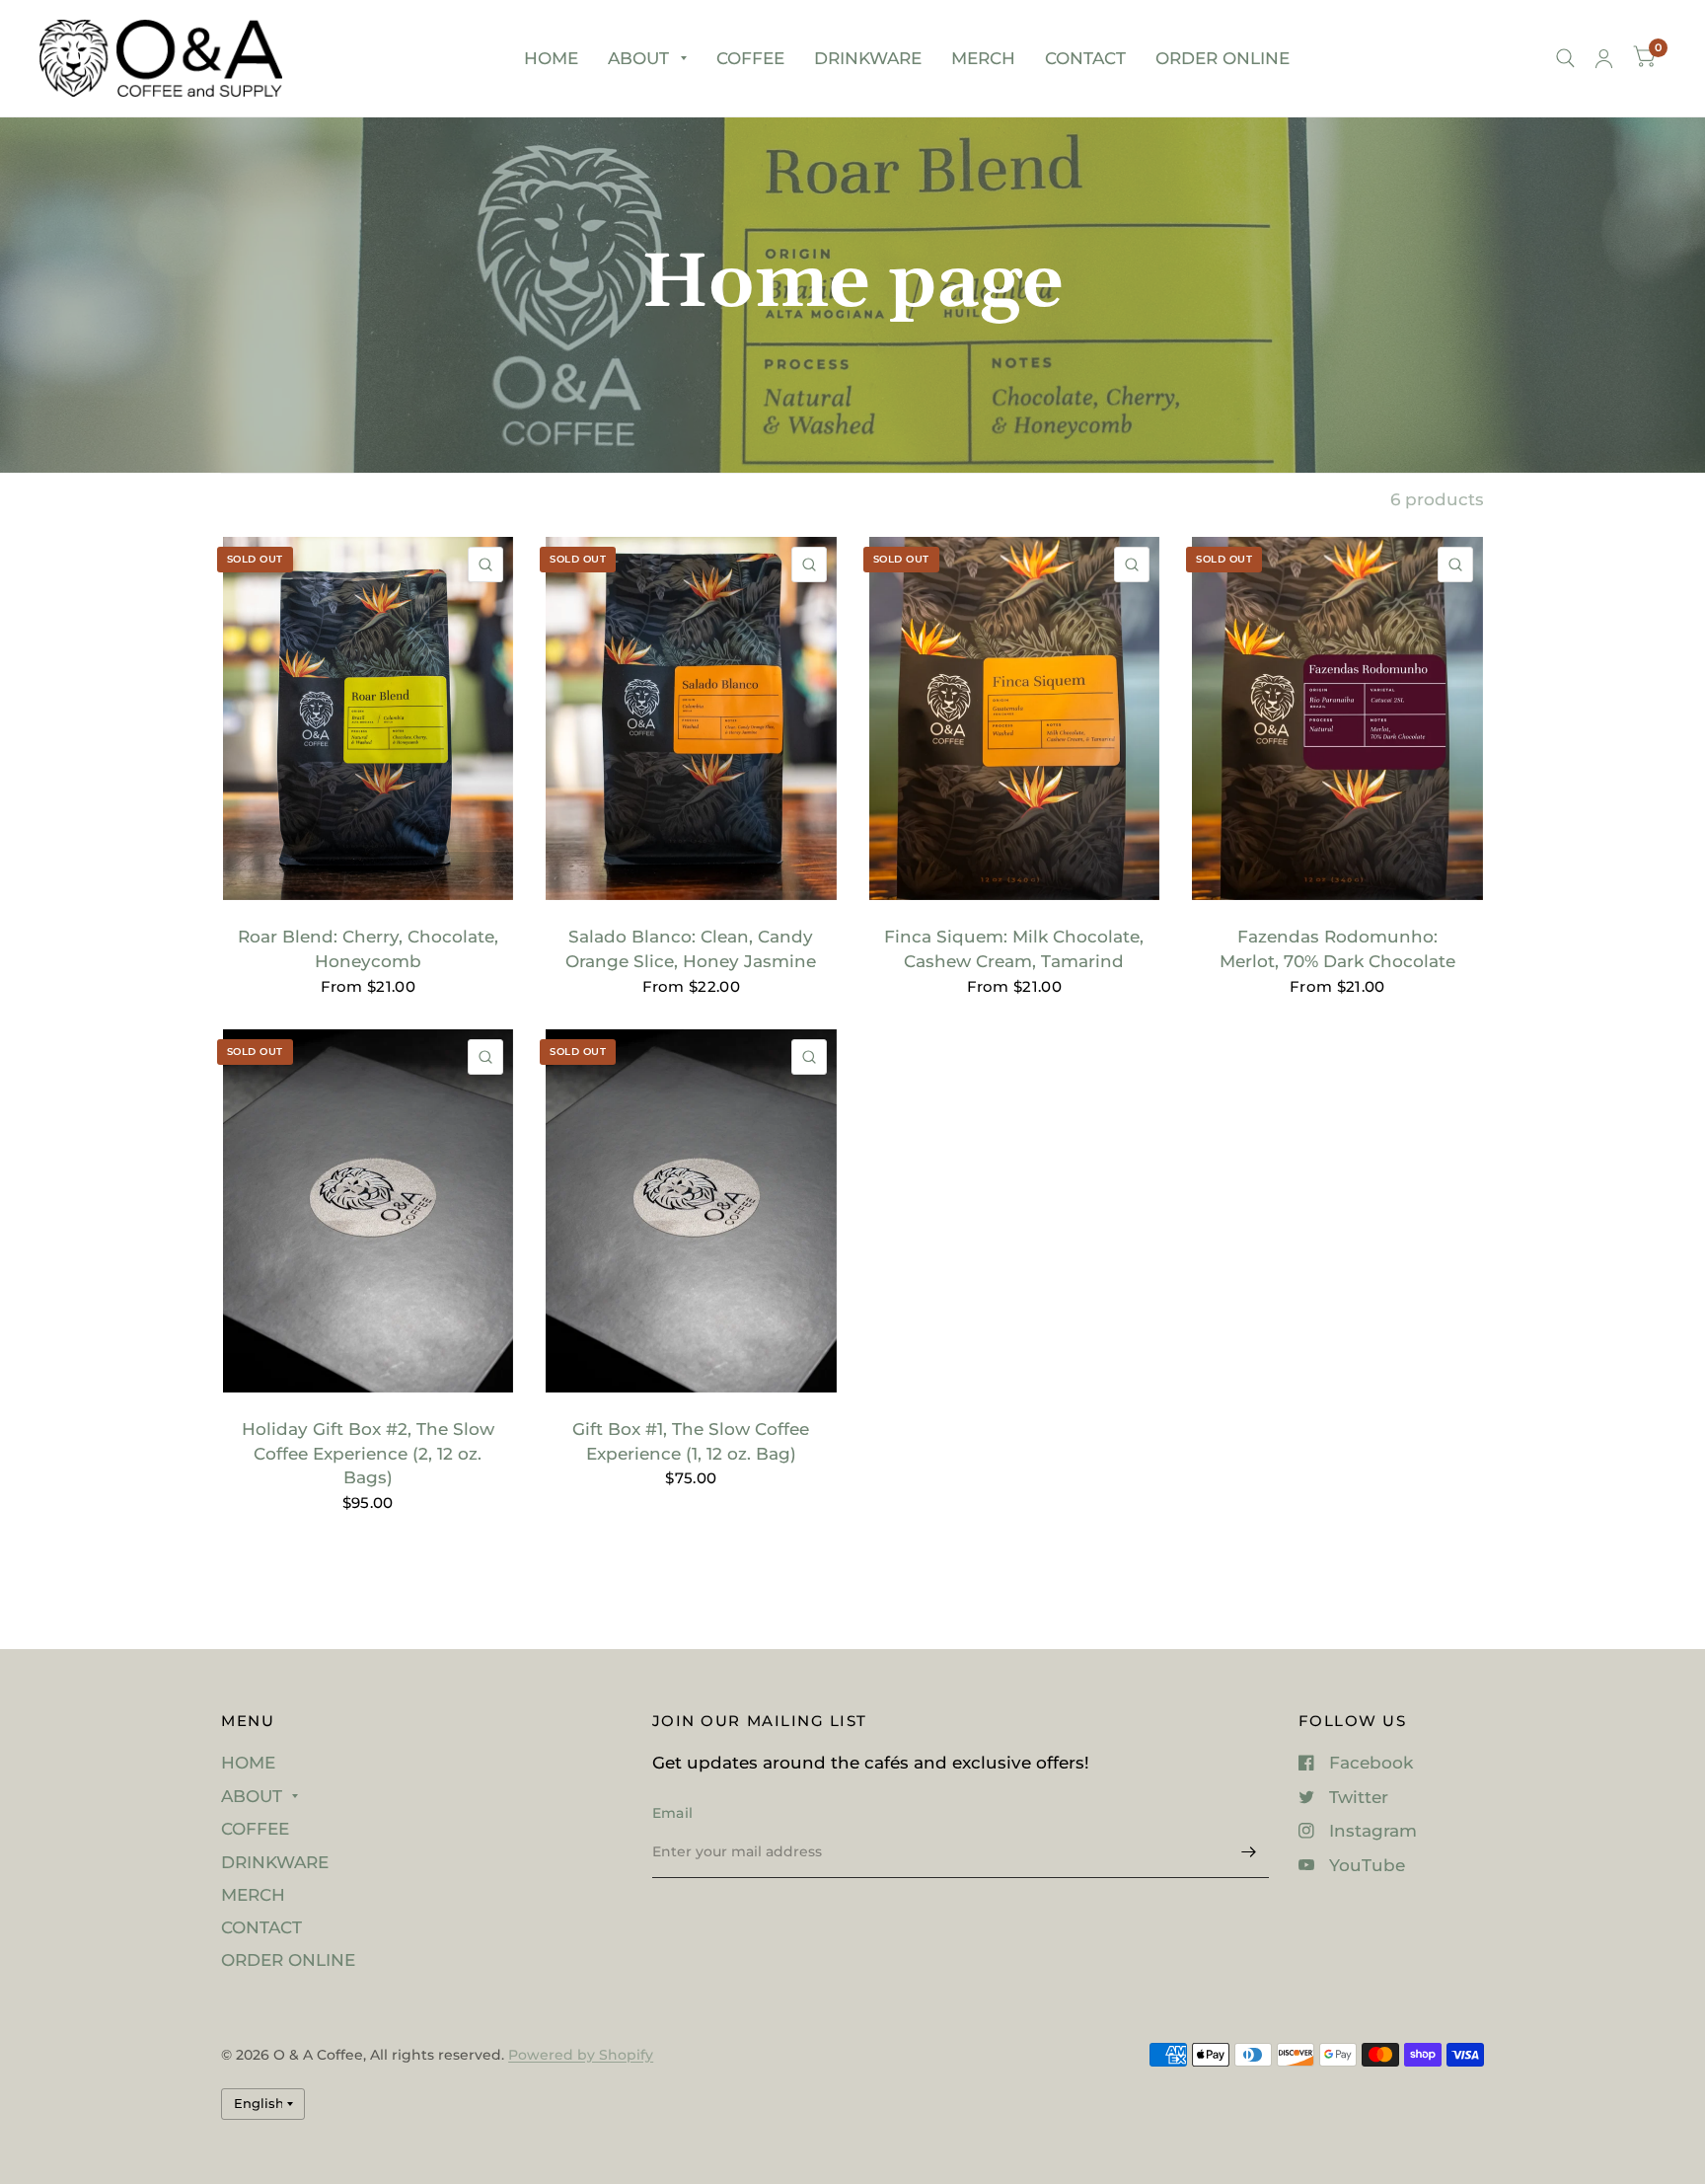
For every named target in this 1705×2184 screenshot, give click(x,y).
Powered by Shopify (581, 2055)
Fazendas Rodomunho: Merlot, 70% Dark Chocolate (1337, 949)
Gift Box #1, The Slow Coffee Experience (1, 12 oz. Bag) (691, 1441)
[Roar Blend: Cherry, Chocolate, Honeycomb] (369, 718)
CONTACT (1085, 58)
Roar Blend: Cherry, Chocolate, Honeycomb (368, 949)
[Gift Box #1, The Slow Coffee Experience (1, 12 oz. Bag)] (691, 1211)
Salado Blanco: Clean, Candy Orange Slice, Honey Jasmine (691, 949)
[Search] (1565, 58)
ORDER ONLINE (1223, 58)
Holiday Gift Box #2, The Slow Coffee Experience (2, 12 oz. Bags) (368, 1454)
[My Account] (1604, 58)
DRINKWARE (868, 58)
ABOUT (638, 58)
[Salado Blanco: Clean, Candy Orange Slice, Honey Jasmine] (691, 718)
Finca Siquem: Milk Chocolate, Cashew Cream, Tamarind (1014, 949)
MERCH (983, 58)
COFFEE (750, 58)
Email (672, 1813)
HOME (551, 58)
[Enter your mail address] (1249, 1852)
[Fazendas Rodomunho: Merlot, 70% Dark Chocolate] (1337, 718)
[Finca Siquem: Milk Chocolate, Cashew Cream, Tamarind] (1015, 718)
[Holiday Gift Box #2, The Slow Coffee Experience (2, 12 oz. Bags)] (369, 1211)
